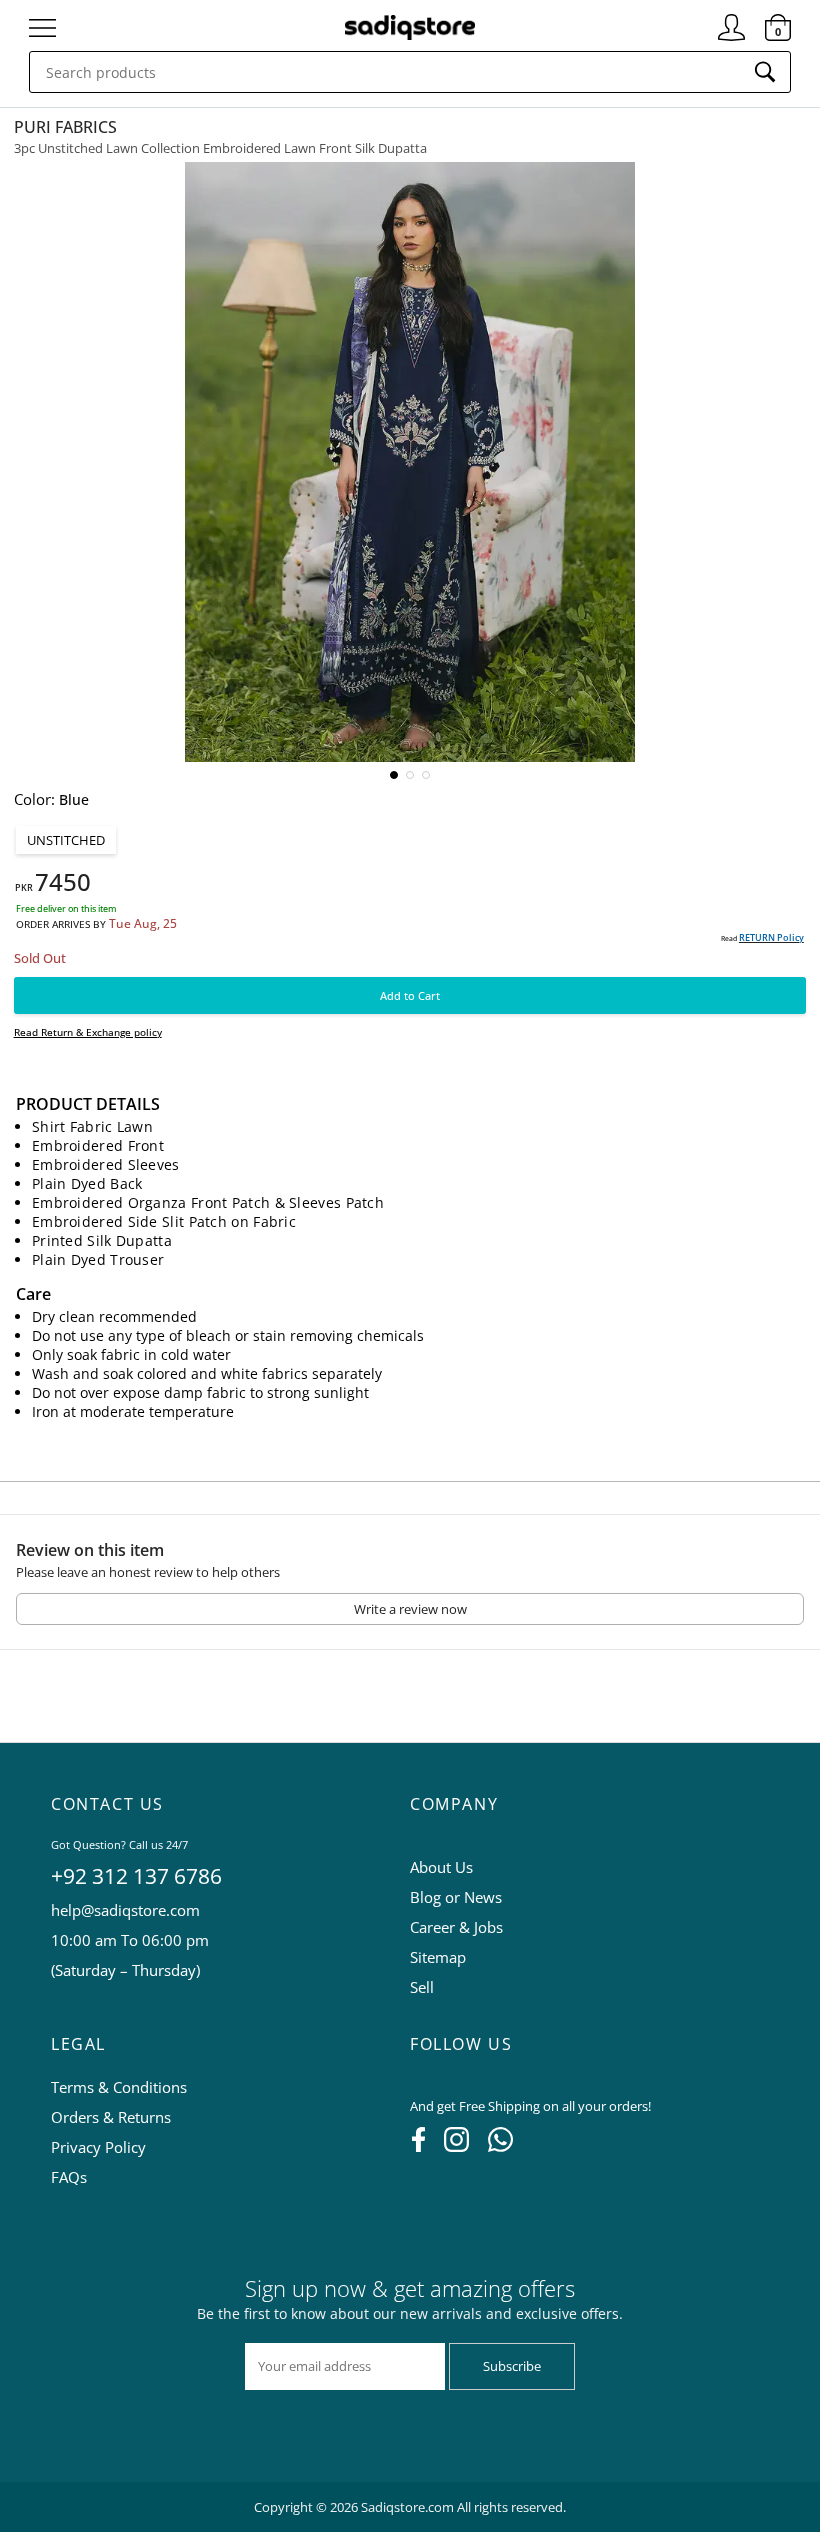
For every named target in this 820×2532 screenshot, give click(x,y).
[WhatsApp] (500, 2146)
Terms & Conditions (119, 2087)
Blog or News (456, 1897)
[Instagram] (456, 2146)
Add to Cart (410, 995)
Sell (422, 1987)
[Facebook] (418, 2146)
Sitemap (438, 1957)
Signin (731, 19)
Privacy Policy (98, 2147)
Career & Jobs (456, 1927)
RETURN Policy (771, 937)
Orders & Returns (111, 2117)
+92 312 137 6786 (136, 1876)
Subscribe (512, 2366)
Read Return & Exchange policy (88, 1032)
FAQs (69, 2177)
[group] (410, 462)
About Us (441, 1867)
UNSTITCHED (66, 840)
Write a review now (410, 1609)
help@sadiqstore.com (125, 1910)
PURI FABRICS (65, 127)
